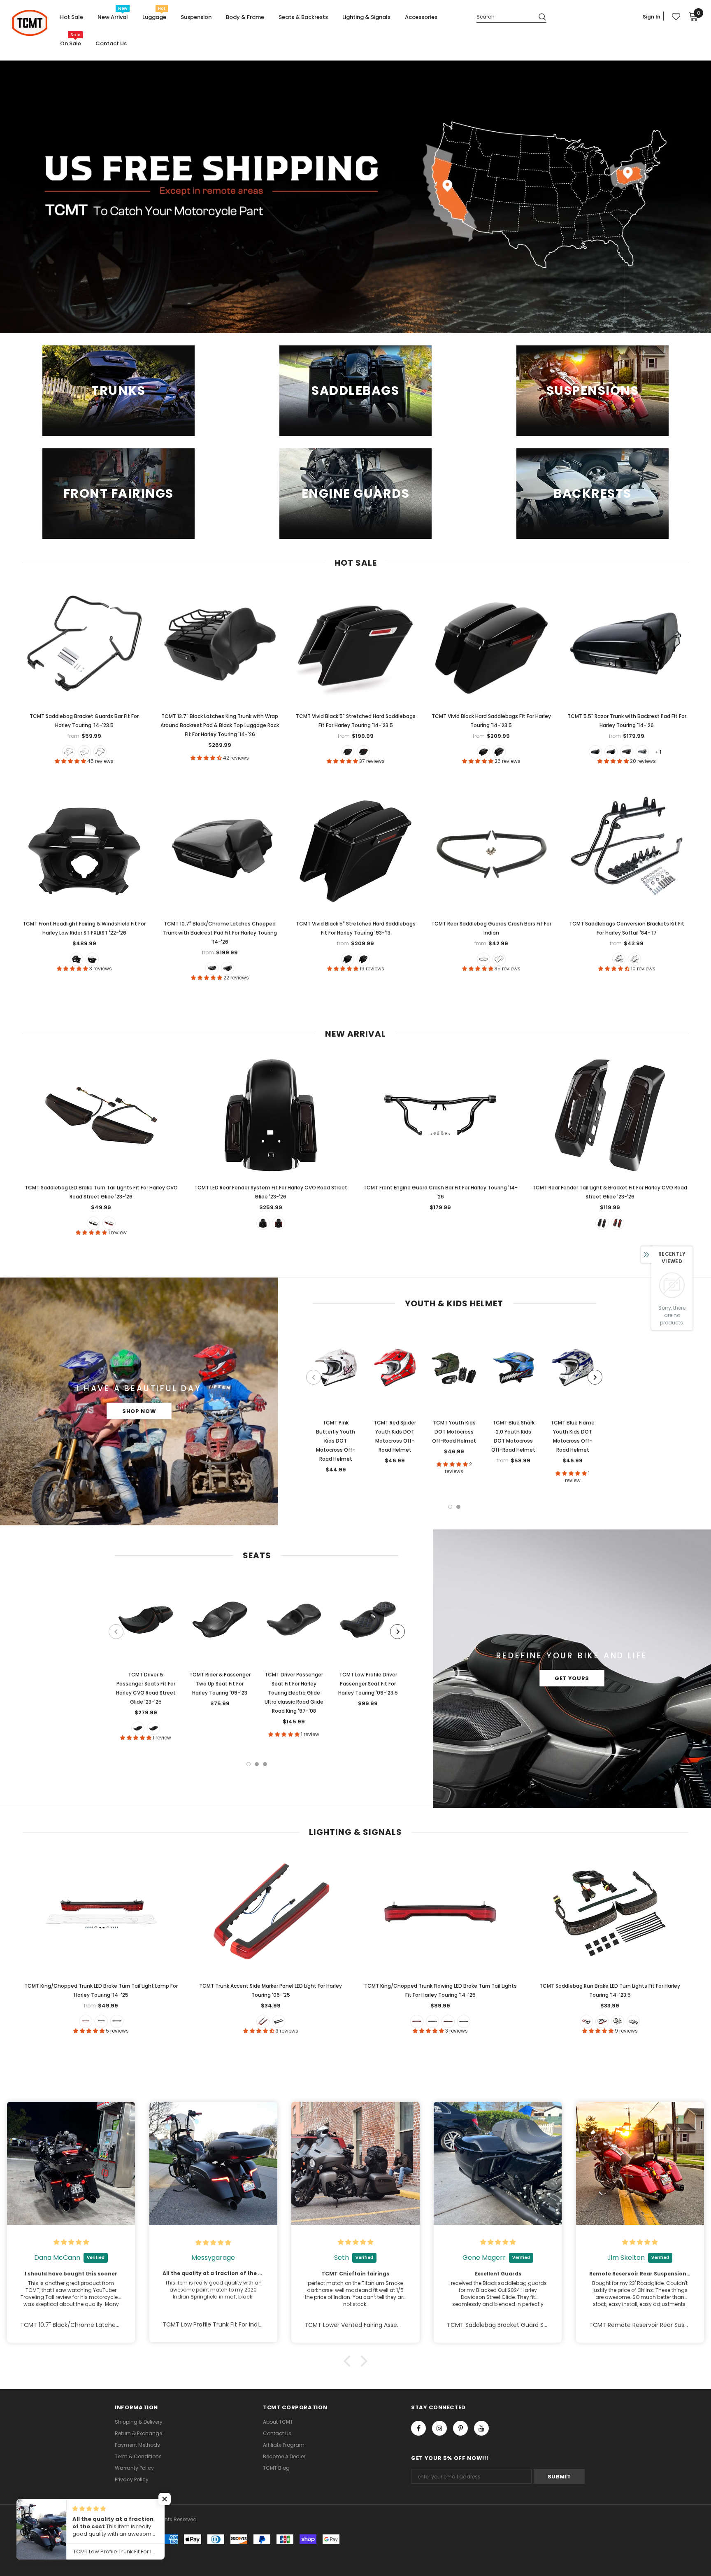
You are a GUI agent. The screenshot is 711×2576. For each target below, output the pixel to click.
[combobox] (504, 16)
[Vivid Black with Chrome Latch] (611, 752)
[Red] (109, 1223)
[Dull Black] (483, 959)
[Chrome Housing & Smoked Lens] (464, 2021)
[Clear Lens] (117, 2021)
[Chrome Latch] (348, 752)
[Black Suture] (153, 1728)
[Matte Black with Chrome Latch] (627, 752)
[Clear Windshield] (92, 959)
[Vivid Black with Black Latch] (595, 752)
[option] (336, 1401)
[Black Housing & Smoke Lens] (618, 2021)
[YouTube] (481, 2428)
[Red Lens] (86, 2021)
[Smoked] (93, 1223)
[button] (349, 2361)
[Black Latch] (363, 752)
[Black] (69, 752)
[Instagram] (439, 2428)
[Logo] (30, 23)
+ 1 (658, 752)
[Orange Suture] (138, 1728)
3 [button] (265, 1764)
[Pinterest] (460, 2428)
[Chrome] (499, 959)
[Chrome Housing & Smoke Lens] (633, 2021)
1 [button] (450, 1507)
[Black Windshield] (77, 959)
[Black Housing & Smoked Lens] (432, 2021)
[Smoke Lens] (101, 2021)
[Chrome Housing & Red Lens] (448, 2021)
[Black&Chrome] (84, 752)
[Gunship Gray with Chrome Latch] (642, 752)
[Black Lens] (279, 2021)
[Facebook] (418, 2428)
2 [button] (458, 1507)
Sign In (652, 17)
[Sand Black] (100, 752)
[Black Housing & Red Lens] (417, 2021)
